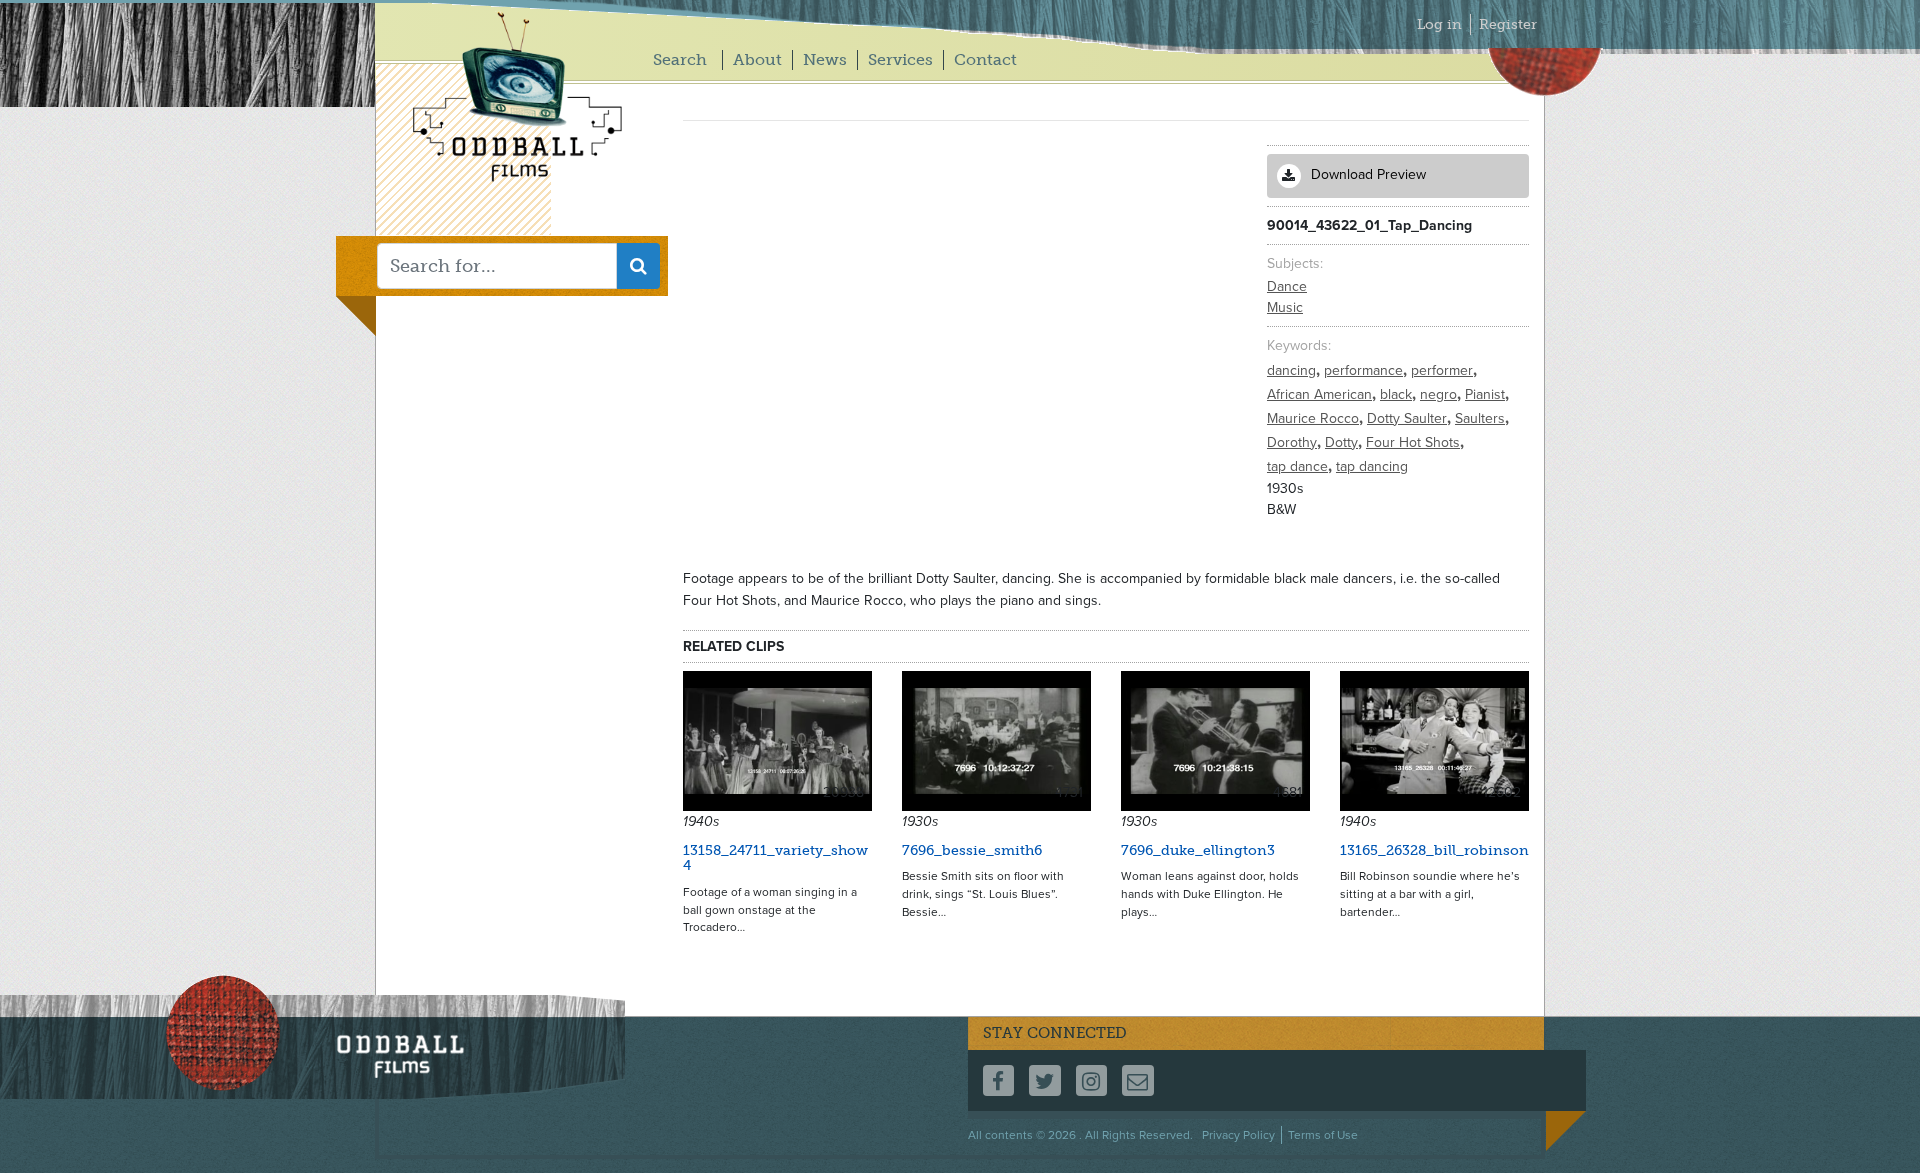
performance (1365, 370)
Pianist (1487, 394)
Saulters (1482, 418)
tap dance (1299, 466)
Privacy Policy (1238, 1135)
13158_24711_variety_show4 (775, 858)
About (757, 59)
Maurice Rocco (1315, 418)
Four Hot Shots (1415, 442)
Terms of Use (1323, 1135)
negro (1440, 394)
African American (1321, 394)
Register (1508, 24)
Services (900, 59)
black (1398, 394)
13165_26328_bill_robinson (1434, 850)
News (825, 59)
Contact (985, 59)
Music (1285, 307)
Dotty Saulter (1409, 418)
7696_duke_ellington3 (1198, 850)
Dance (1287, 286)
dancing (1293, 370)
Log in (1439, 24)
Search (680, 59)
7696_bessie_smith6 (972, 850)
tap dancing (1372, 466)
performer (1444, 370)
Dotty (1343, 442)
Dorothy (1294, 442)
